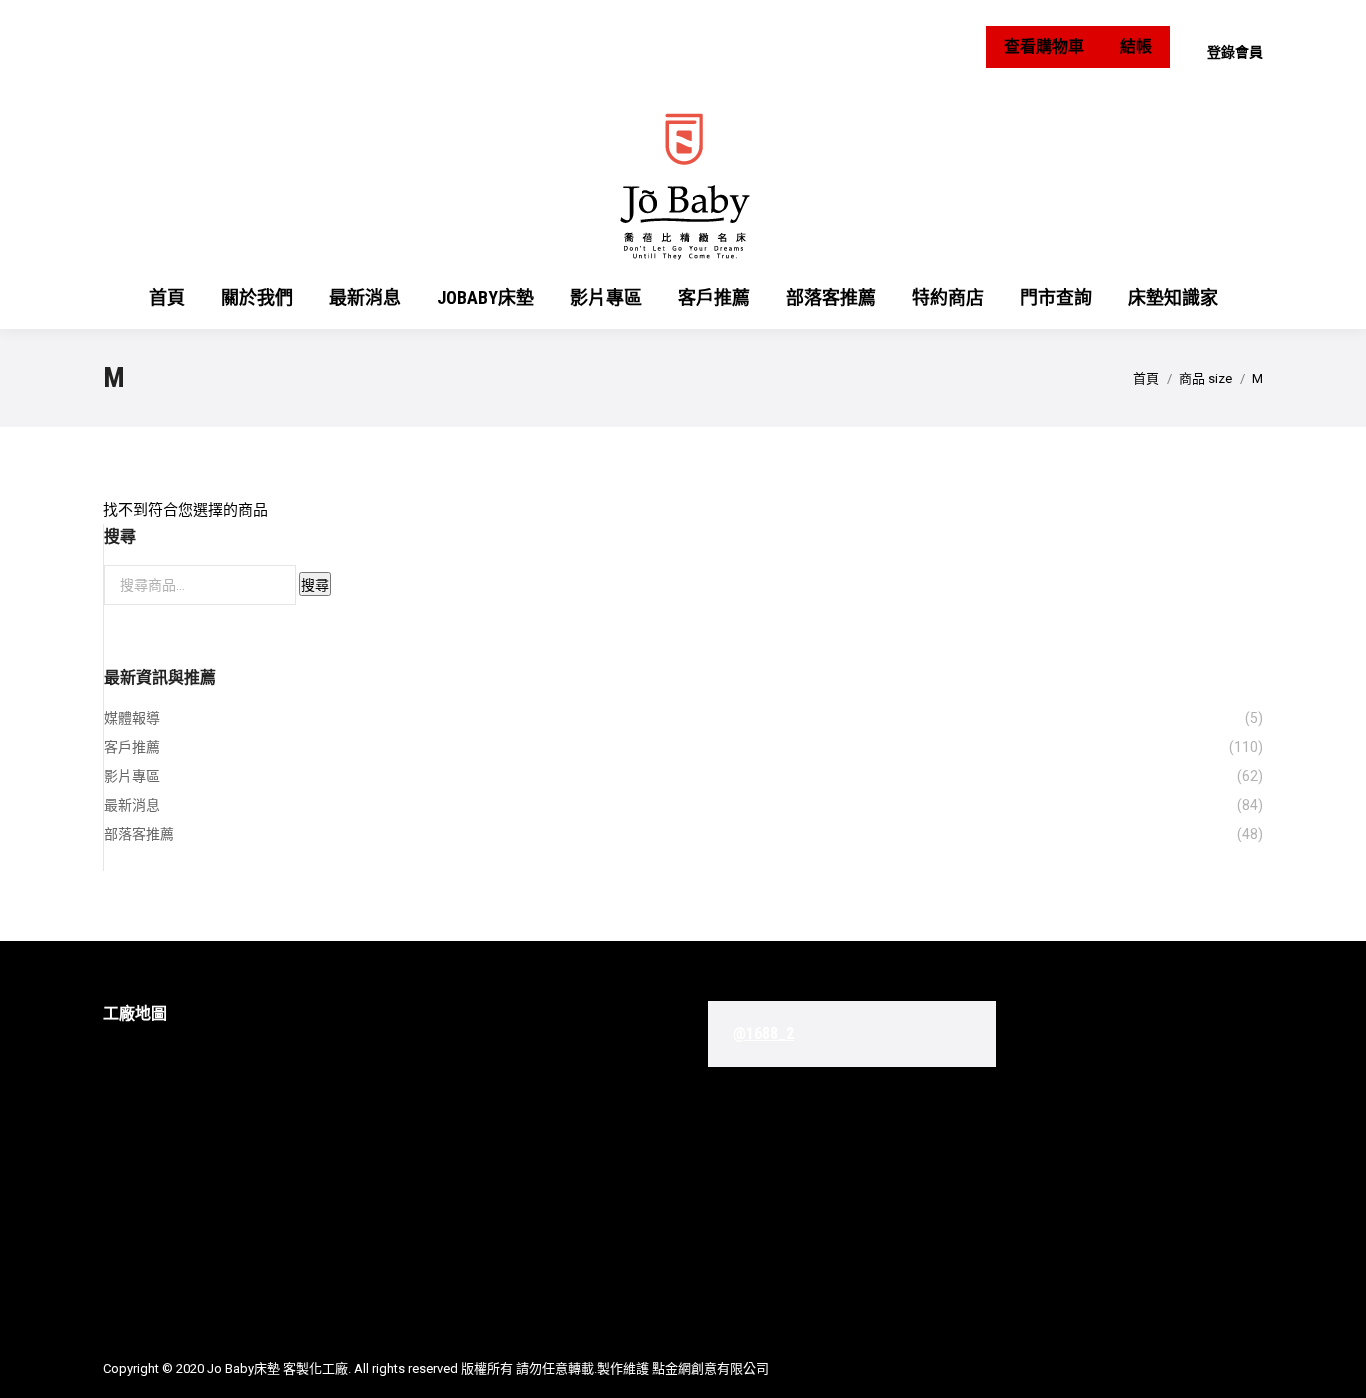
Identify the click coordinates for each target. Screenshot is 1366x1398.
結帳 (1136, 46)
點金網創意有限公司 (710, 1368)
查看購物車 (1044, 46)
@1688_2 (763, 1033)
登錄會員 (1235, 52)
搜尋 (315, 585)
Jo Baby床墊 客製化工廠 (277, 1368)
